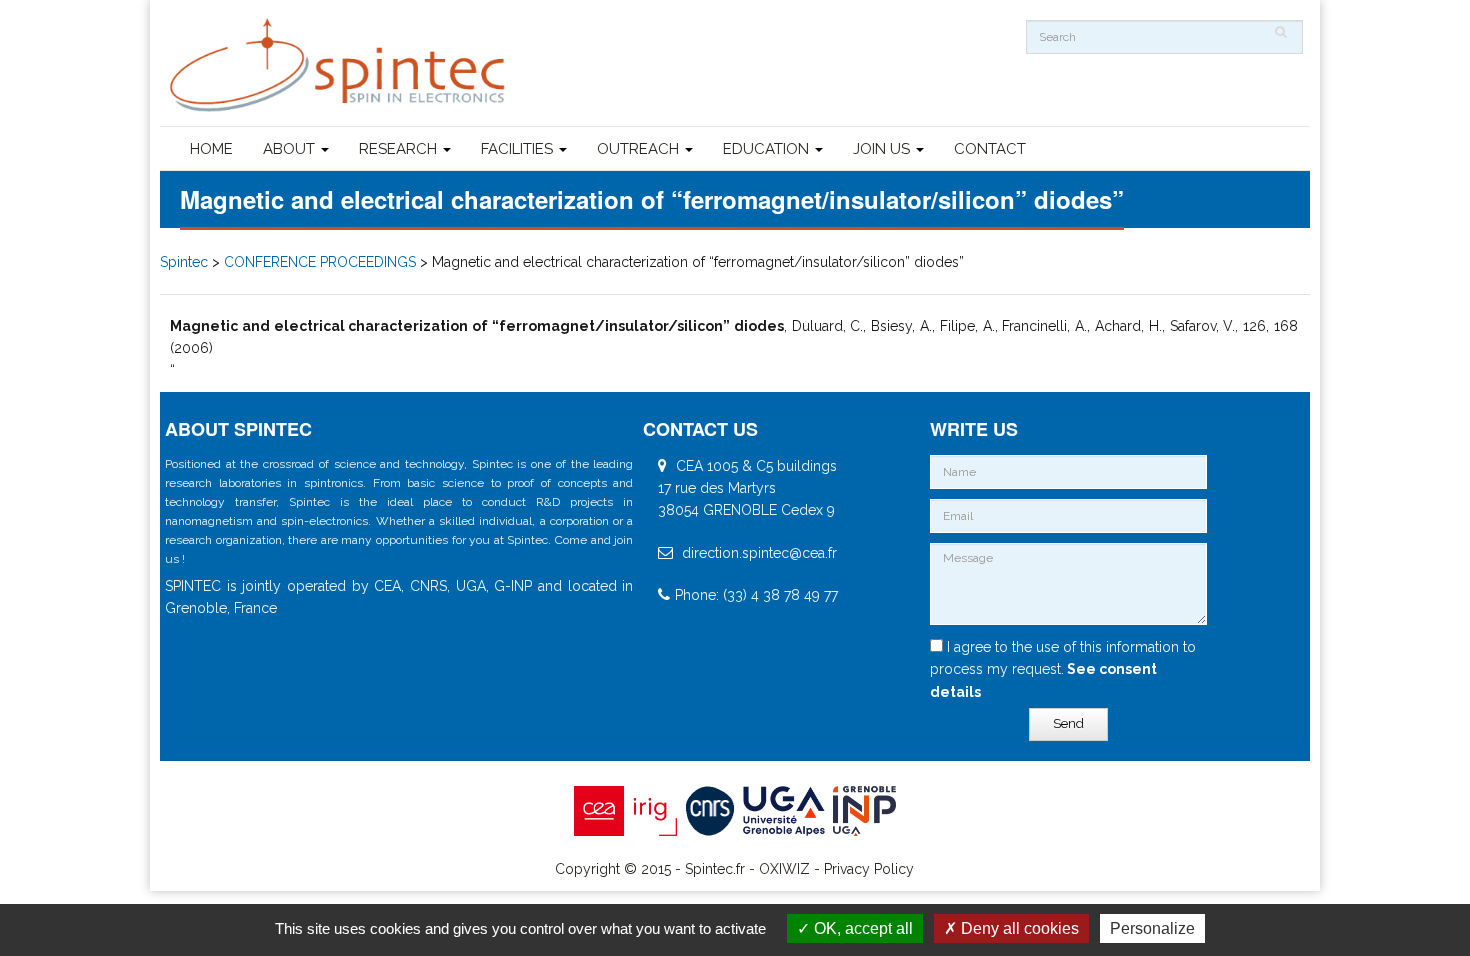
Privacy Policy (869, 869)
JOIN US (883, 149)
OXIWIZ (784, 869)
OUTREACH (640, 149)
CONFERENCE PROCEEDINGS (320, 262)
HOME (211, 149)
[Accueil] (340, 65)
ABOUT (291, 149)
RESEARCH (400, 149)
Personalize (1152, 928)
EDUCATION (768, 149)
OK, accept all (861, 928)
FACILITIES (519, 149)
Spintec (184, 262)
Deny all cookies (1018, 928)
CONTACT (990, 149)
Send (1068, 723)
